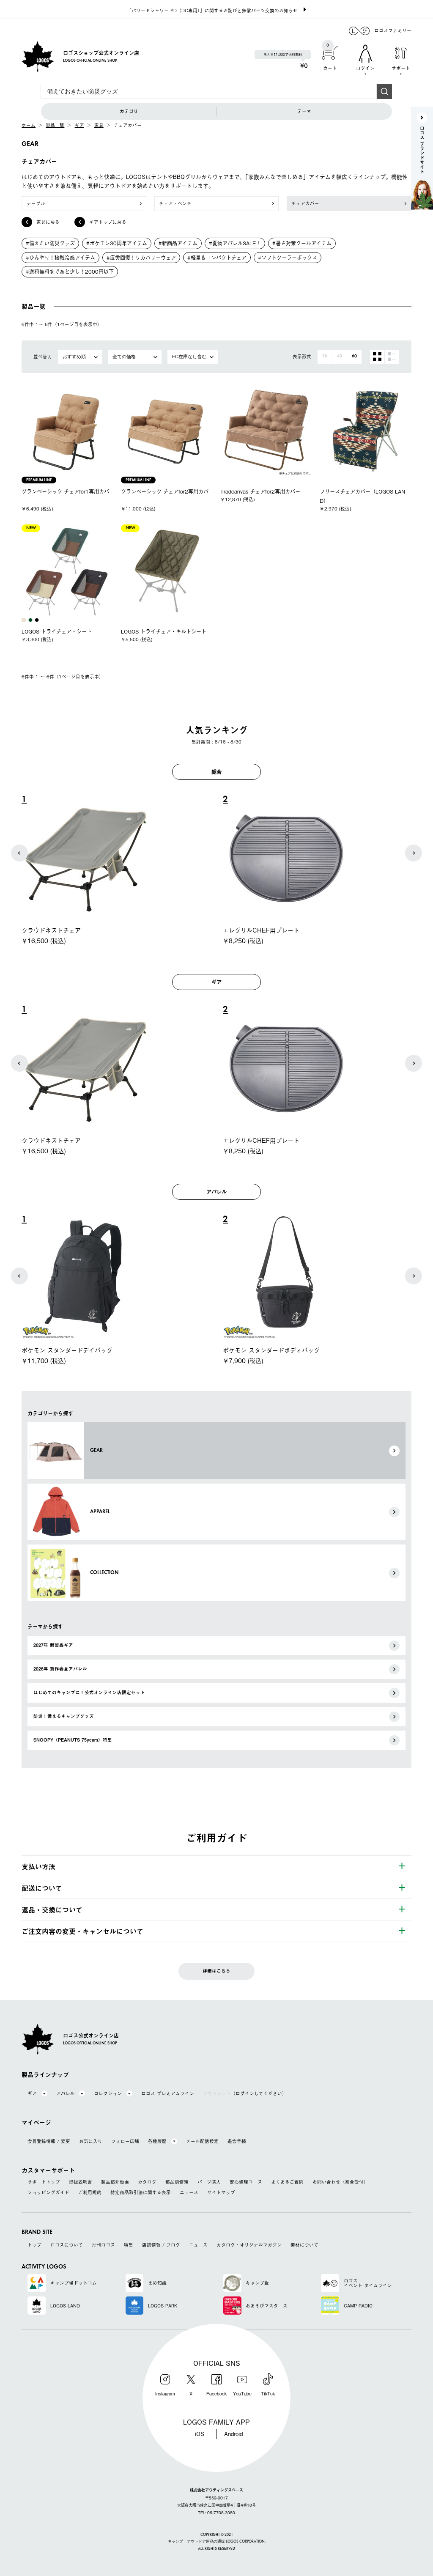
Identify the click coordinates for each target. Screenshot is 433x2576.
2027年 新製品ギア (53, 1645)
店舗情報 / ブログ (161, 2245)
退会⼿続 (237, 2141)
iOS (200, 2434)
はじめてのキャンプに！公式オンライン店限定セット (89, 1693)
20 (325, 356)
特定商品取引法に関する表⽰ (141, 2193)
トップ (34, 2245)
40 (340, 356)
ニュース (189, 2193)
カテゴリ (129, 111)
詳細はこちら (216, 1971)
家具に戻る (48, 222)
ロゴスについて (67, 2245)
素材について (304, 2245)
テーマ (304, 111)
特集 (129, 2245)
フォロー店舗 (125, 2141)
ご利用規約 (90, 2193)
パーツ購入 (209, 2182)
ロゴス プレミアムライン (168, 2094)
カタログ (147, 2182)
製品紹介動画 (115, 2182)
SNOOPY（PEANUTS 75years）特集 (73, 1740)
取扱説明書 (81, 2182)
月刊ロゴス (103, 2245)
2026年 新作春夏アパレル (60, 1669)
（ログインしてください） (245, 2094)
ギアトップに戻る (108, 222)
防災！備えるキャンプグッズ (64, 1716)
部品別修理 (177, 2182)
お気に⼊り (91, 2141)
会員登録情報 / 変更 (49, 2141)
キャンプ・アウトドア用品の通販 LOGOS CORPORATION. (217, 2542)
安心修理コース (246, 2182)
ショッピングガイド (48, 2193)
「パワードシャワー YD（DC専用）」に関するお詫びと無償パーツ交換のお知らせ (212, 10)
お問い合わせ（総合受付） (340, 2182)
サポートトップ (44, 2182)
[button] (19, 853)
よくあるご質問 (287, 2182)
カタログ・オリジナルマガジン (249, 2245)
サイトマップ (221, 2193)
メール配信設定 (202, 2141)
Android (233, 2434)
